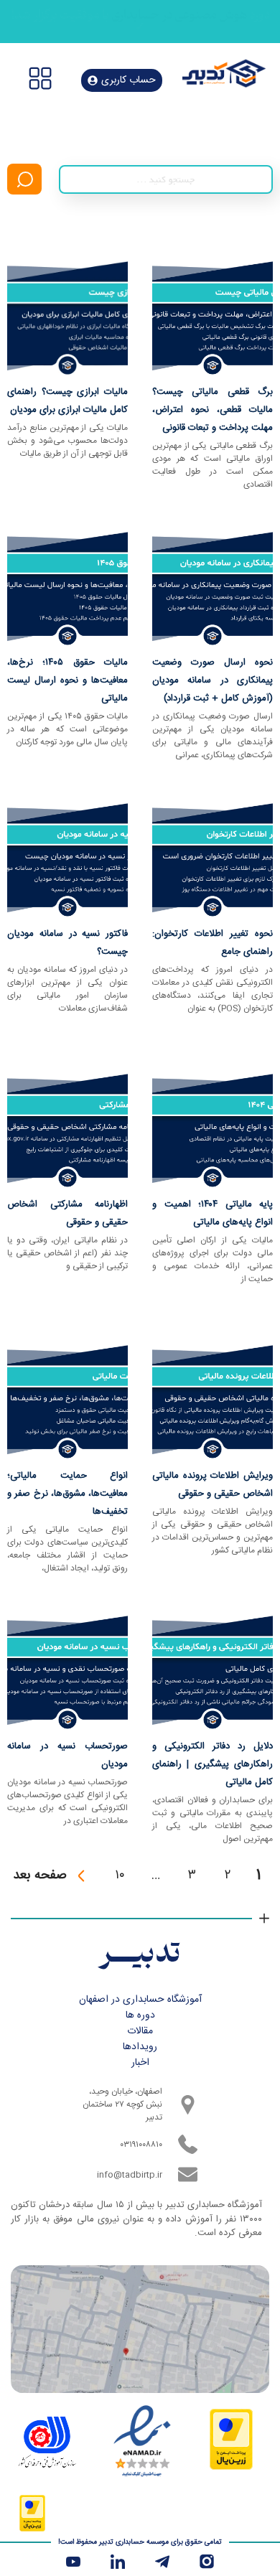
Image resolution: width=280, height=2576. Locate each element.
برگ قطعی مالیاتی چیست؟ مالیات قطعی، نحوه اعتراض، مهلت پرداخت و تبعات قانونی (213, 410)
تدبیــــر (140, 1955)
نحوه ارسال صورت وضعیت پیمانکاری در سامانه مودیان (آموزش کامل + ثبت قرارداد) (213, 680)
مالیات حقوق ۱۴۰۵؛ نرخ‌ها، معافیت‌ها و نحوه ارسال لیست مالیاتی (67, 680)
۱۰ (120, 1875)
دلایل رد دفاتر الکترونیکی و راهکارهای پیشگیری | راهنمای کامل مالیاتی (213, 1764)
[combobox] (166, 179)
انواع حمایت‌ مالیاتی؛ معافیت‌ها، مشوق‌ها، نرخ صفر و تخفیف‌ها (67, 1494)
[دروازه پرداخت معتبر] (231, 2465)
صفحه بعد (40, 1875)
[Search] (24, 179)
